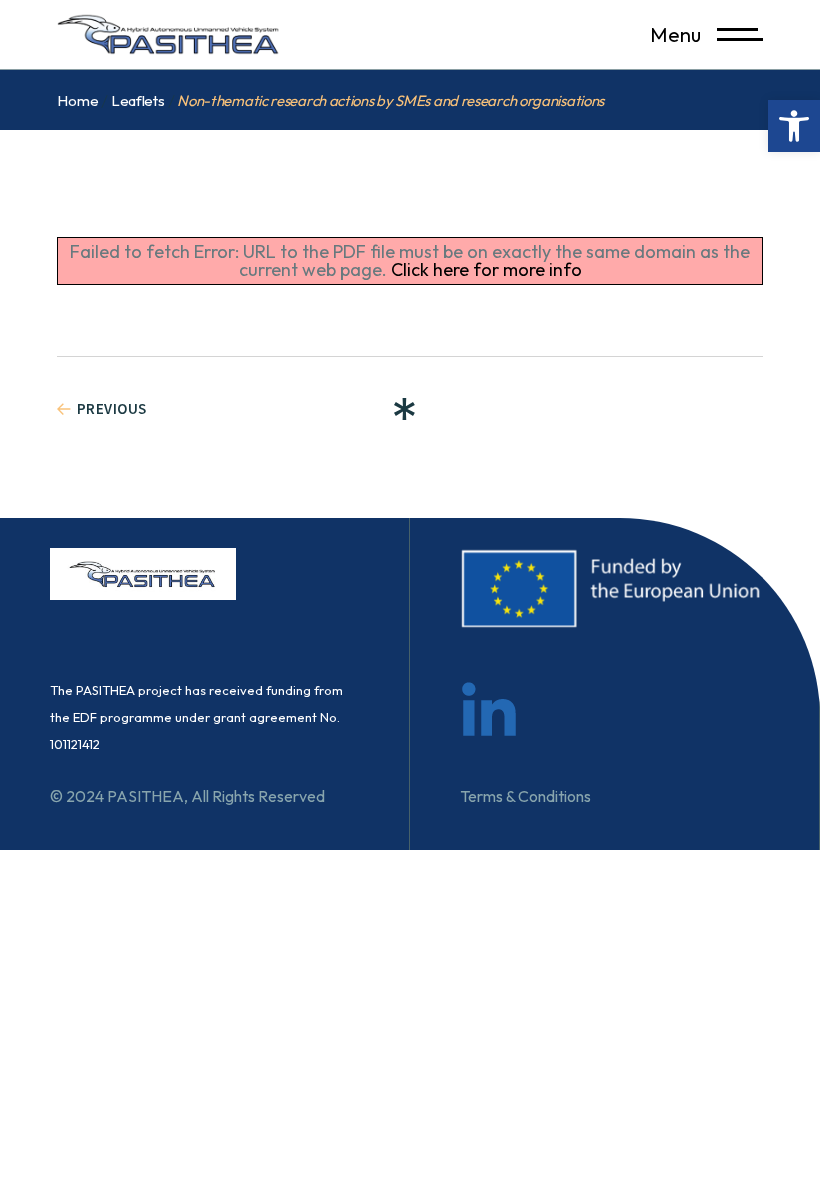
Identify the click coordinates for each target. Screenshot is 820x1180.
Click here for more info (486, 269)
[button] (794, 126)
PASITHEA (145, 796)
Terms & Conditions (525, 796)
